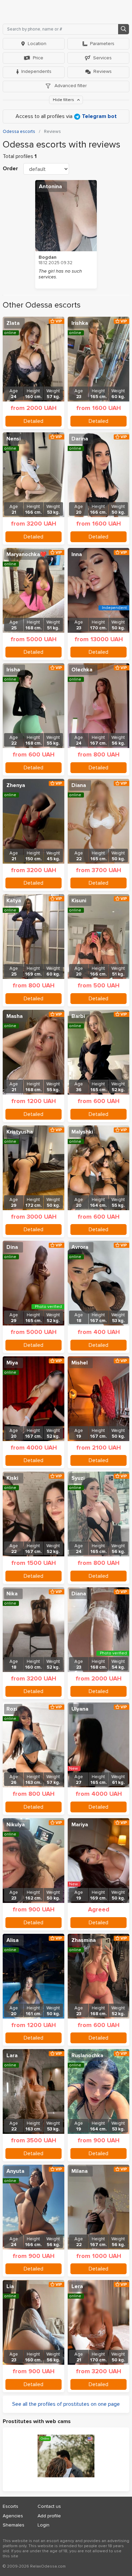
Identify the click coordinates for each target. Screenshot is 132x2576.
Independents (36, 71)
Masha (15, 1016)
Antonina (50, 186)
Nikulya (16, 1825)
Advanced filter (70, 86)
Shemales (14, 2525)
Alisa (13, 1940)
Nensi (14, 439)
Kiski (12, 1478)
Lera (77, 2286)
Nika (12, 1594)
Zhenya (16, 785)
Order (10, 169)
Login (43, 2525)
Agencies (13, 2516)
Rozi (12, 1709)
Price (38, 58)
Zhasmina (84, 1940)
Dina (12, 1247)
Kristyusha (20, 1132)
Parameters (102, 44)
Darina (80, 439)
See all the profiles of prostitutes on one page (66, 2404)
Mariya (80, 1825)
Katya (14, 901)
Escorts (10, 2506)
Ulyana (80, 1709)
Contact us (49, 2506)
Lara (12, 2056)
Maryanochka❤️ (27, 554)
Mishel (80, 1363)
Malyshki (82, 1132)
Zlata (13, 323)
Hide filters (64, 100)
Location (37, 44)
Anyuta (15, 2171)
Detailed (34, 421)
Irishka (80, 323)
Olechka (82, 670)
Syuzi (78, 1478)
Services (102, 58)
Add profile (49, 2516)
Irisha (13, 670)
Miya (12, 1363)
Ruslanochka (87, 2056)
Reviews (103, 71)
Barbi (78, 1016)
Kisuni (79, 901)
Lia (10, 2286)
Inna (77, 554)
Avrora (80, 1247)
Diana (79, 785)
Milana (80, 2171)
